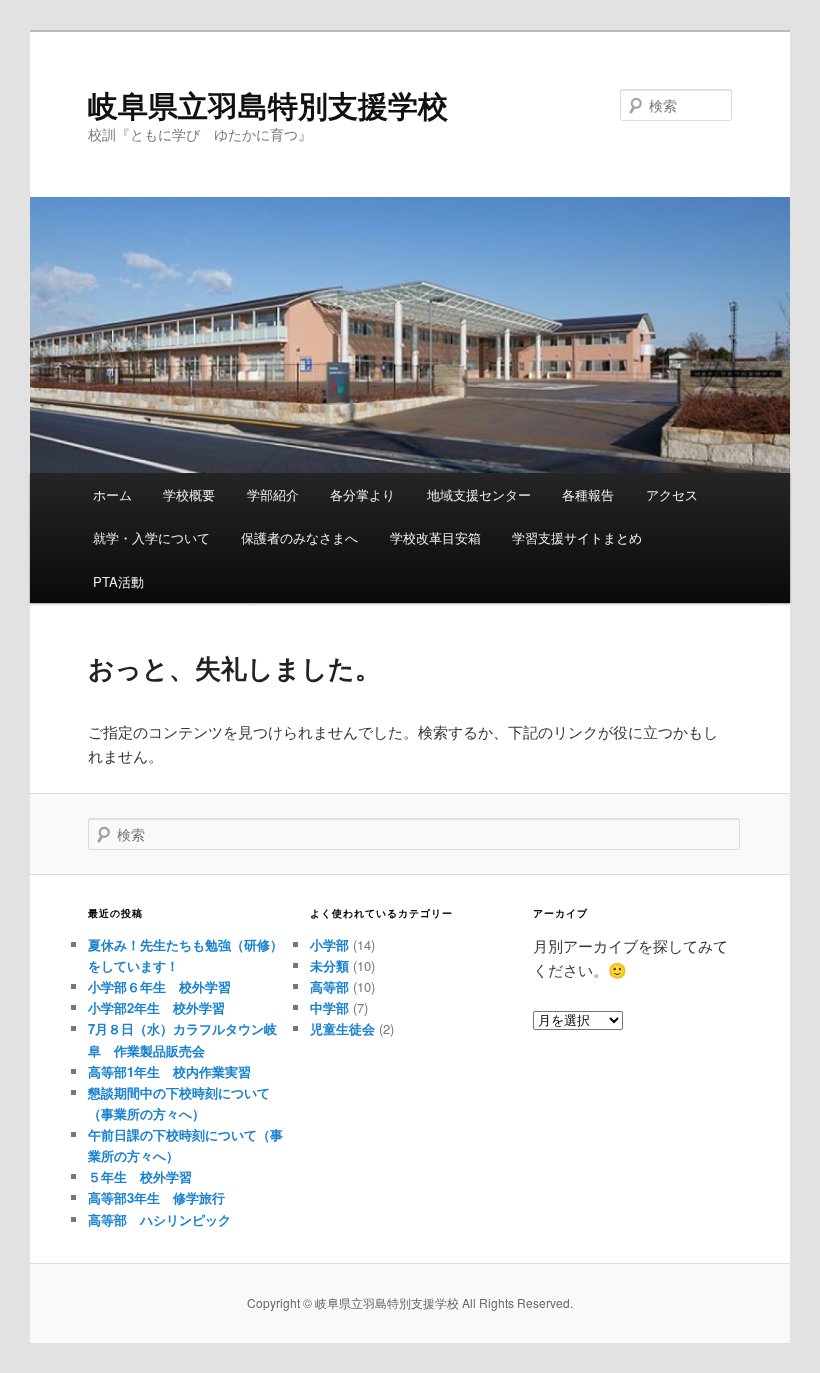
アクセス (672, 494)
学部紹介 (273, 494)
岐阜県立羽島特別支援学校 (268, 104)
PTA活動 (118, 581)
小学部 (329, 944)
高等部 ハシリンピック (159, 1219)
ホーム (112, 494)
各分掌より (362, 494)
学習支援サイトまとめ (577, 537)
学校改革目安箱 (435, 537)
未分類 (329, 965)
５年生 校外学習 (140, 1176)
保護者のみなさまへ (299, 537)
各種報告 (588, 494)
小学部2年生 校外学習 (156, 1007)
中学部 (329, 1007)
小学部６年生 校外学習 (159, 986)
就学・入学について (151, 537)
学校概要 (189, 494)
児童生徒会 (342, 1028)
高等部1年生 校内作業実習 (169, 1071)
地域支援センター (479, 494)
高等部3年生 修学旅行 (156, 1197)
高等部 (329, 986)
